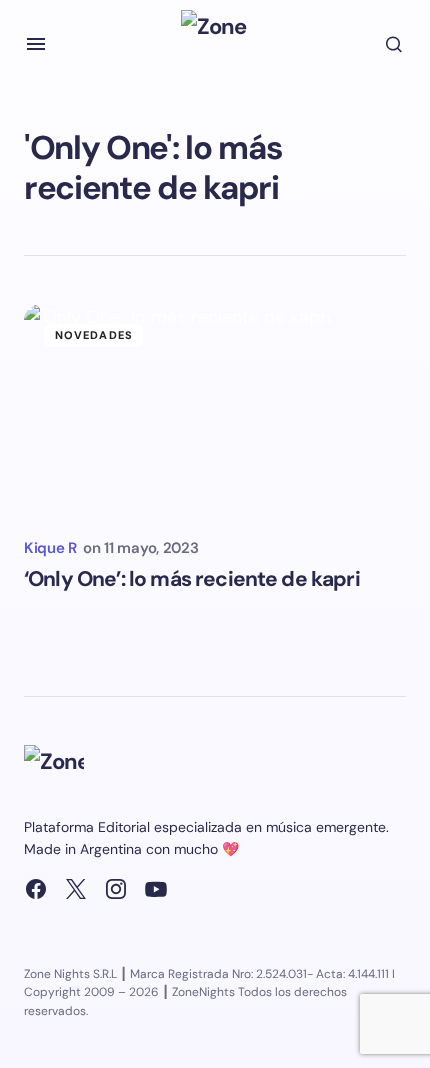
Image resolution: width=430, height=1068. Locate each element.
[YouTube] (156, 889)
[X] (76, 889)
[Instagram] (116, 889)
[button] (36, 44)
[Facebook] (36, 889)
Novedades (94, 335)
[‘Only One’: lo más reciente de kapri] (215, 411)
